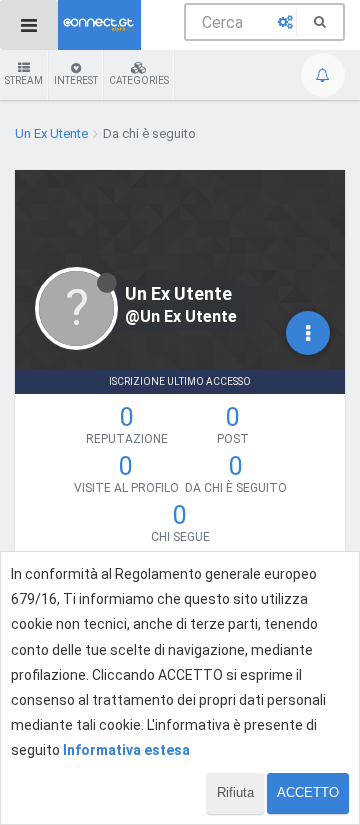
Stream (24, 80)
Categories (139, 80)
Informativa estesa (126, 750)
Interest (76, 80)
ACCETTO (308, 792)
